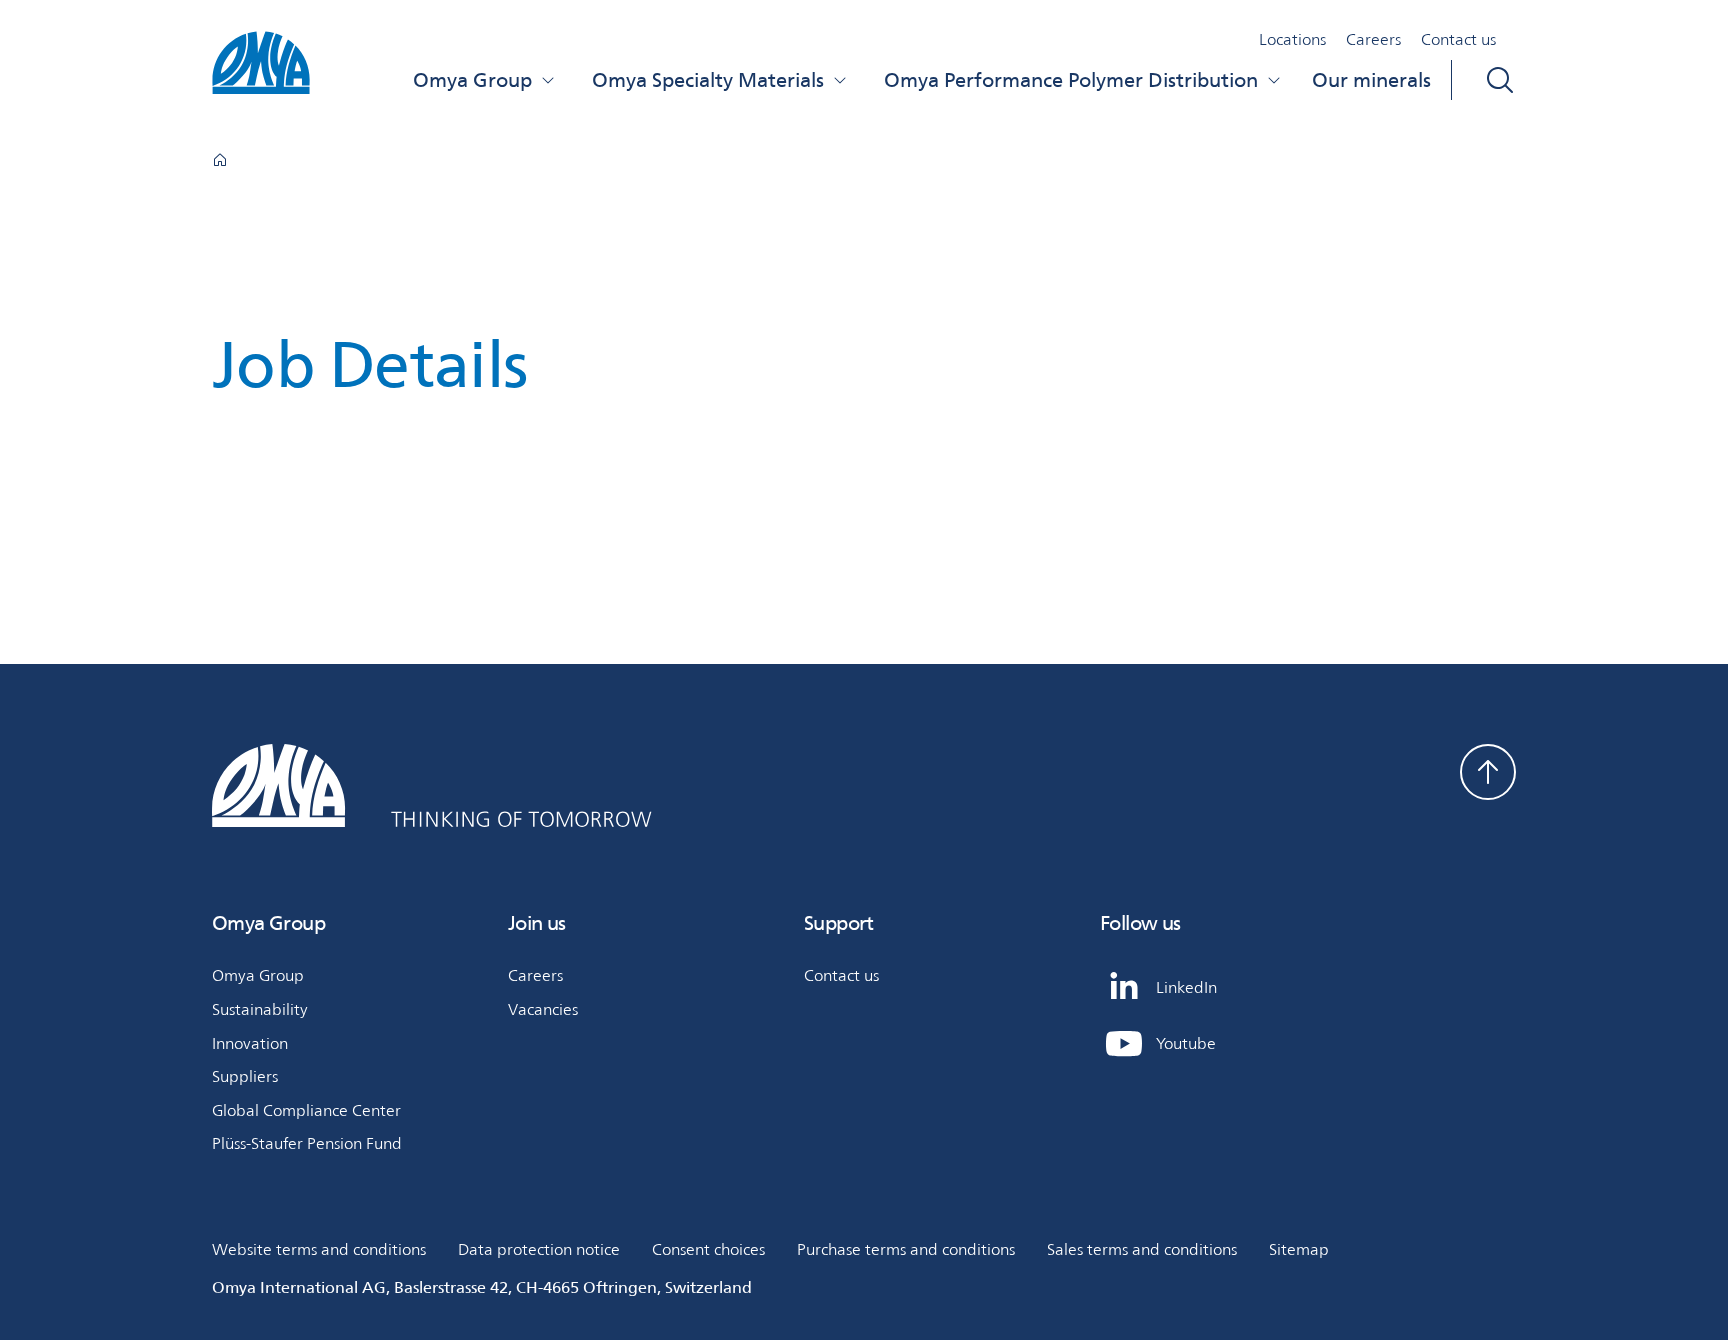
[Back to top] (1488, 772)
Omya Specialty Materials (708, 80)
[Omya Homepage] (220, 160)
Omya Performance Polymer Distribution (1071, 80)
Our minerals (1371, 80)
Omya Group (472, 80)
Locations (1292, 39)
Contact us (1458, 39)
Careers (1373, 39)
